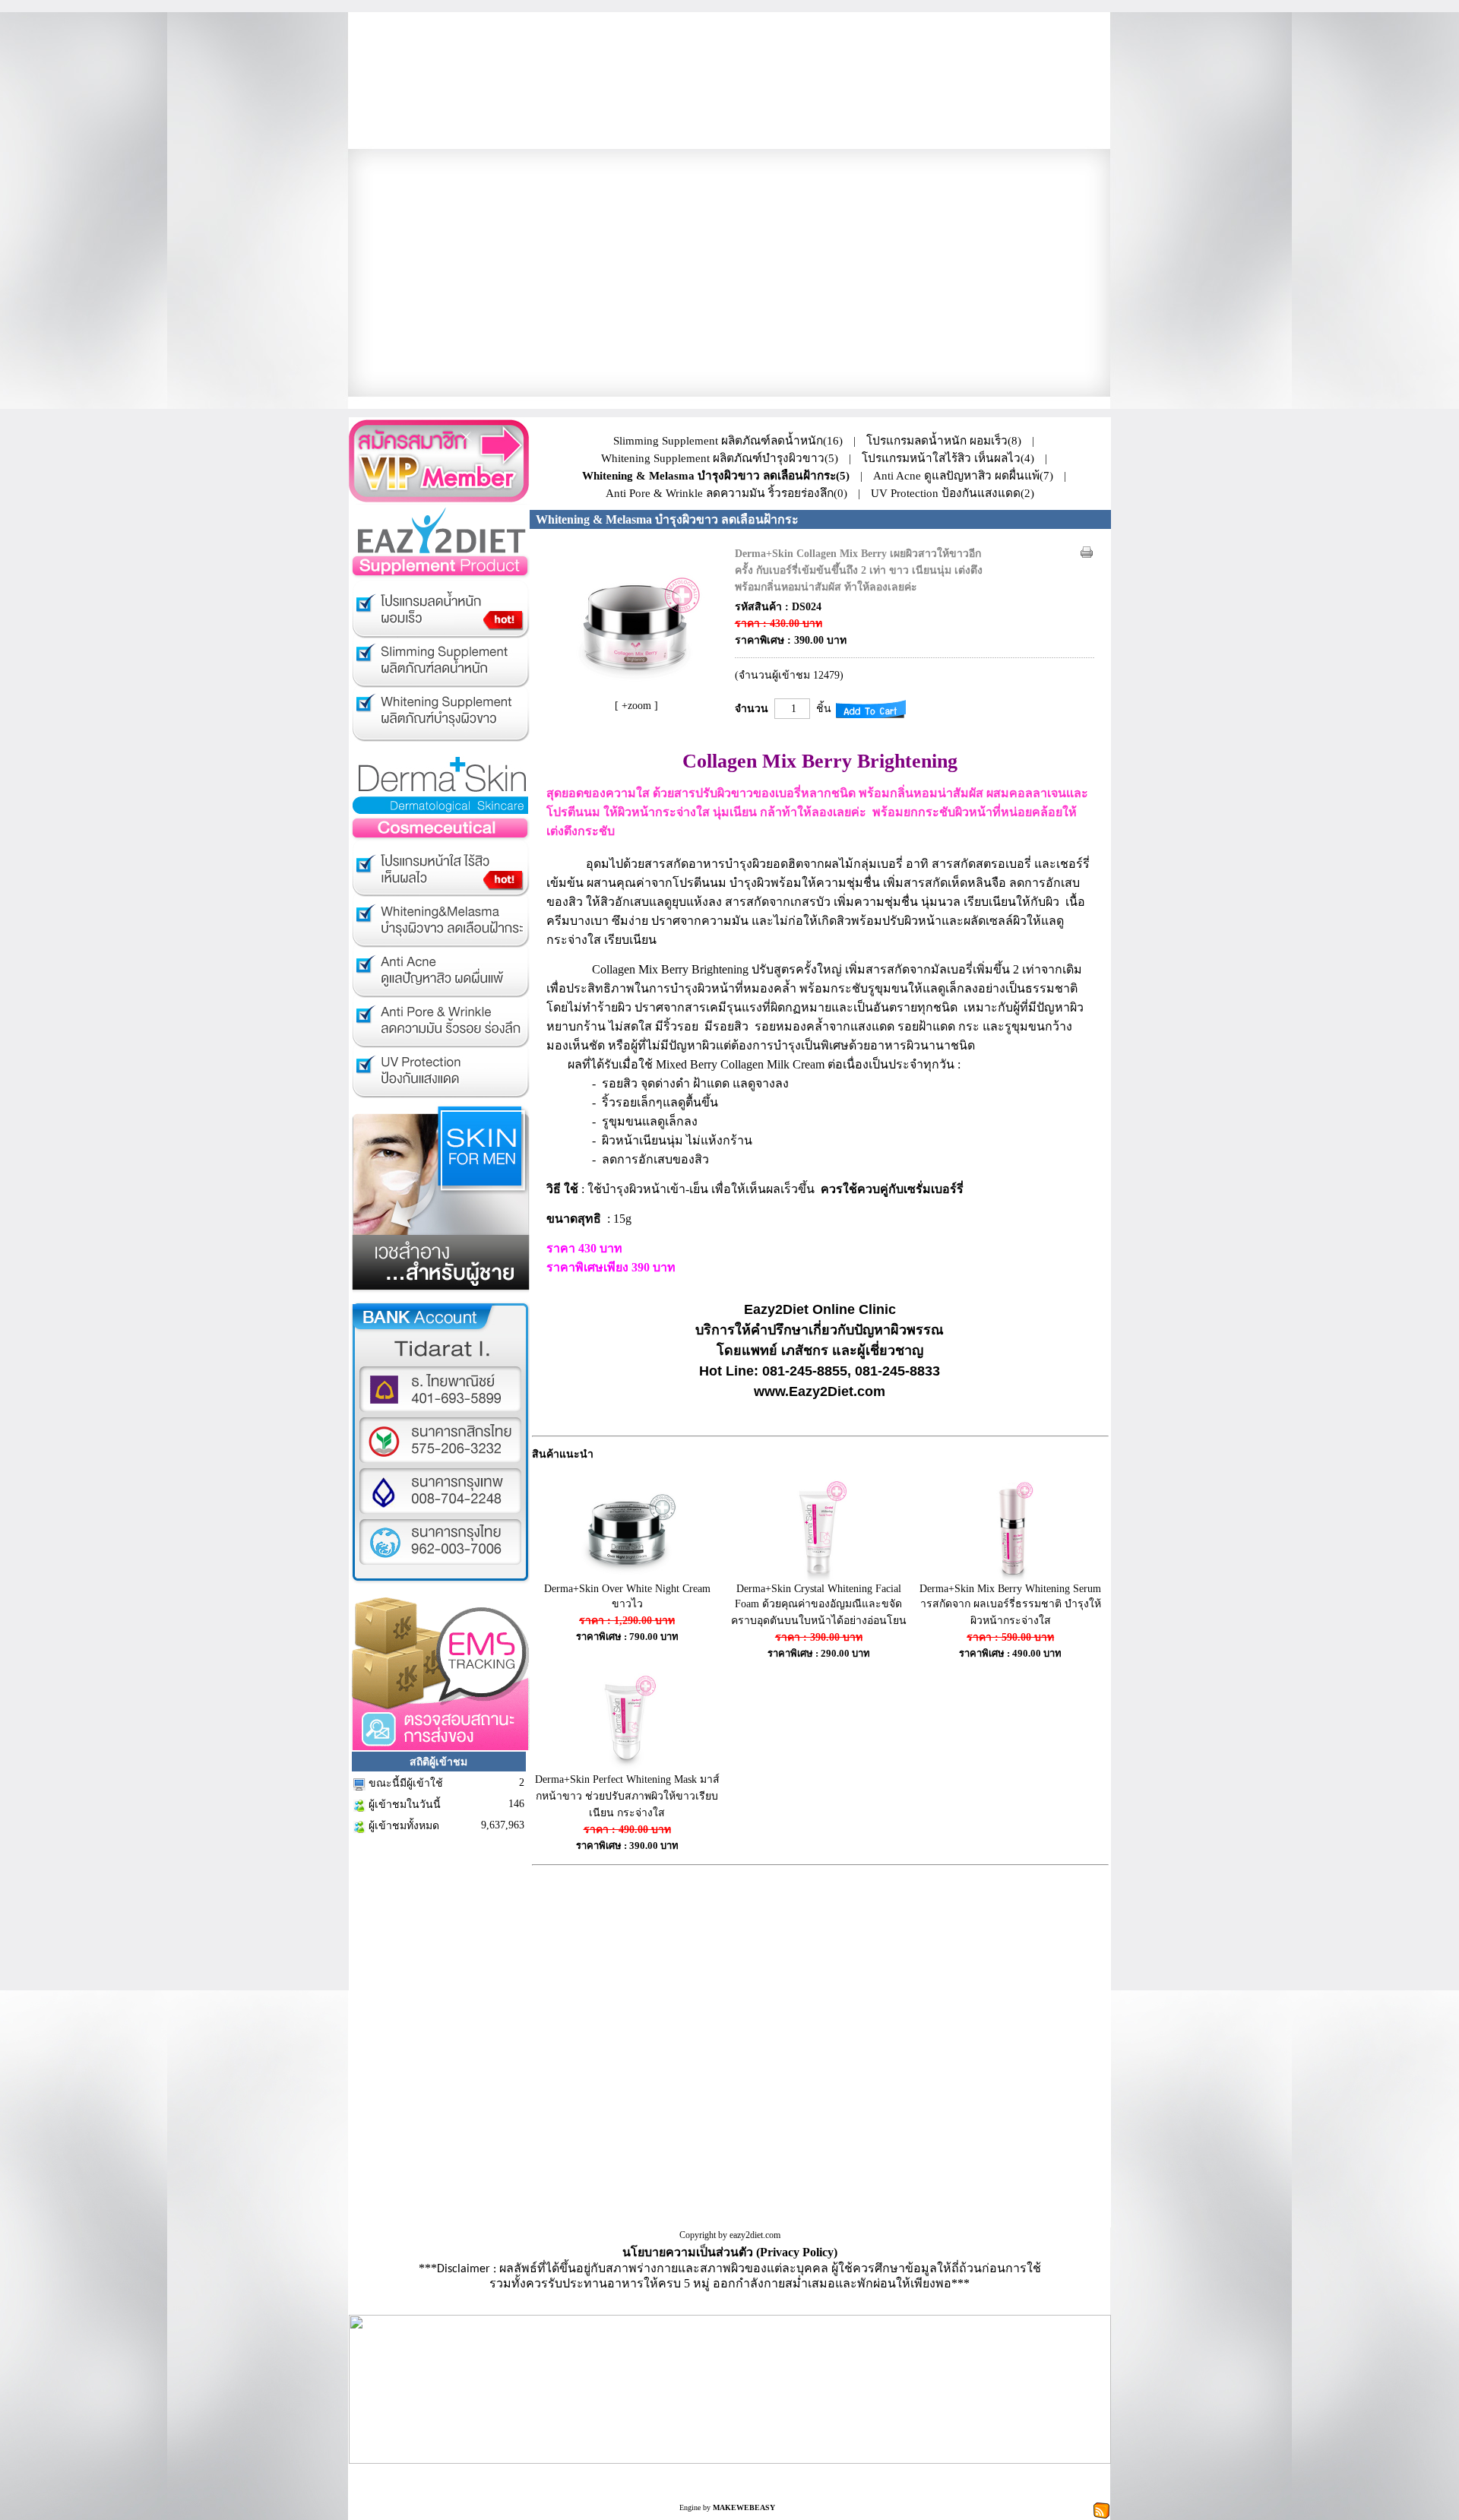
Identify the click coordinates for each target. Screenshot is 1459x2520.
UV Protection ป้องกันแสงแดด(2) (953, 493)
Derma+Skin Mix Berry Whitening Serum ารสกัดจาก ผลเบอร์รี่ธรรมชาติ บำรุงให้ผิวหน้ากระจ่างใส (1010, 1605)
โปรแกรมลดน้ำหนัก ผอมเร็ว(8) (944, 440)
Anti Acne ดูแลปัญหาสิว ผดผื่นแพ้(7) (963, 475)
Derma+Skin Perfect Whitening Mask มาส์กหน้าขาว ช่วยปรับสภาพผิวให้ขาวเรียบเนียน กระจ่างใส (627, 1796)
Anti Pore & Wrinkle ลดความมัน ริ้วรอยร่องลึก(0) (726, 493)
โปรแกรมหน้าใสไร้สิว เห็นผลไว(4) (948, 458)
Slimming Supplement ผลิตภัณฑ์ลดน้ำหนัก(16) (728, 440)
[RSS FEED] (1101, 2510)
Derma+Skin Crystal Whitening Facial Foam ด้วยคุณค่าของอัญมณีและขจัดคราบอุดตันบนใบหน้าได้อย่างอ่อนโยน (819, 1605)
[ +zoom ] (636, 706)
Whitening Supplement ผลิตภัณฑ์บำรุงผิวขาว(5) (720, 458)
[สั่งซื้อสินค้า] (871, 709)
